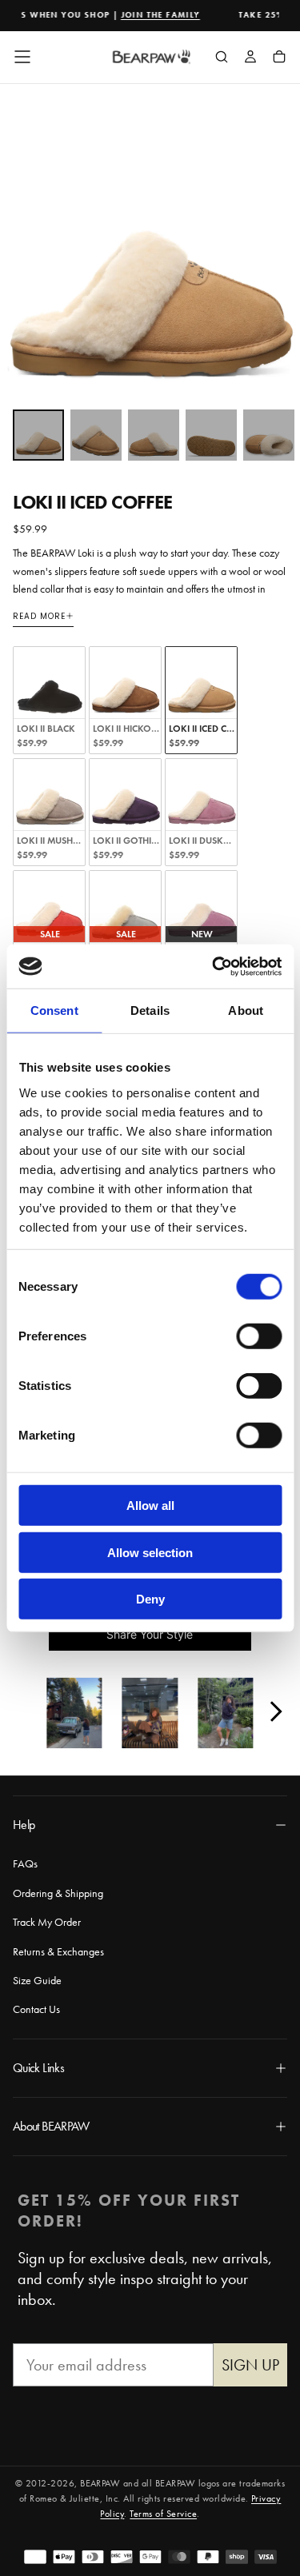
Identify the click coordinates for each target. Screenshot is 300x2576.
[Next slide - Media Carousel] (275, 1711)
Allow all (150, 1506)
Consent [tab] (54, 1010)
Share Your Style (150, 1634)
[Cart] (279, 58)
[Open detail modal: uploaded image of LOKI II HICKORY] (150, 1715)
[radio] (49, 700)
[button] (22, 57)
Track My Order (47, 1922)
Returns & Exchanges (58, 1951)
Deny (150, 1599)
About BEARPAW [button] (51, 2126)
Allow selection (150, 1552)
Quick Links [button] (38, 2068)
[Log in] (250, 58)
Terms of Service (163, 2514)
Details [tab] (150, 1010)
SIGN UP (250, 2365)
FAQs (25, 1863)
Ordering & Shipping (58, 1893)
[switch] (259, 1336)
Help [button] (24, 1825)
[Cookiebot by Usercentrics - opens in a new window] (214, 966)
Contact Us (36, 2009)
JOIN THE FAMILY (150, 15)
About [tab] (246, 1010)
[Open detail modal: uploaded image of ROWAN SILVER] (74, 1715)
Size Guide (37, 1980)
